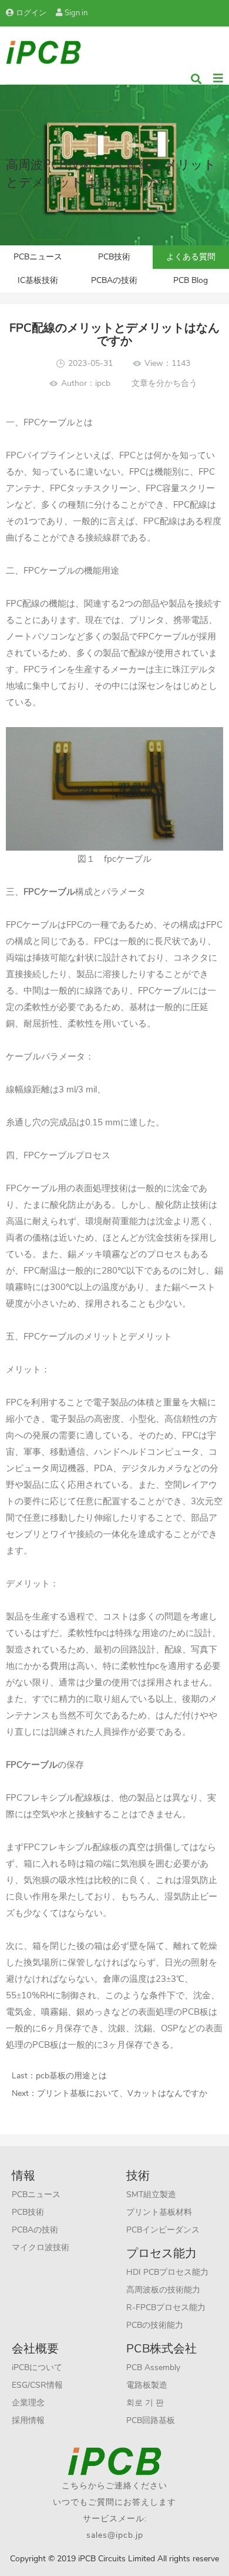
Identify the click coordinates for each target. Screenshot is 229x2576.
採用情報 (28, 2420)
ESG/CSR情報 (37, 2385)
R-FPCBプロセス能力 (166, 2307)
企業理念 (28, 2403)
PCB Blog (191, 280)
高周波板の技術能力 (163, 2290)
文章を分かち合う (164, 383)
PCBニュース (38, 257)
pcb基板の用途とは (71, 2076)
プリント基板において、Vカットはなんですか (122, 2093)
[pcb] (43, 51)
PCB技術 (114, 257)
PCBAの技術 (114, 280)
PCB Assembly (153, 2367)
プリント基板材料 (159, 2212)
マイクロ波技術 (41, 2247)
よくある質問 (191, 257)
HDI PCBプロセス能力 (167, 2272)
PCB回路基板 (151, 2420)
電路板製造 (147, 2385)
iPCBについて (37, 2367)
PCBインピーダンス (163, 2230)
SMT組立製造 (151, 2195)
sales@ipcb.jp (115, 2535)
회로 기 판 (145, 2403)
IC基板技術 (38, 280)
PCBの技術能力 (155, 2325)
